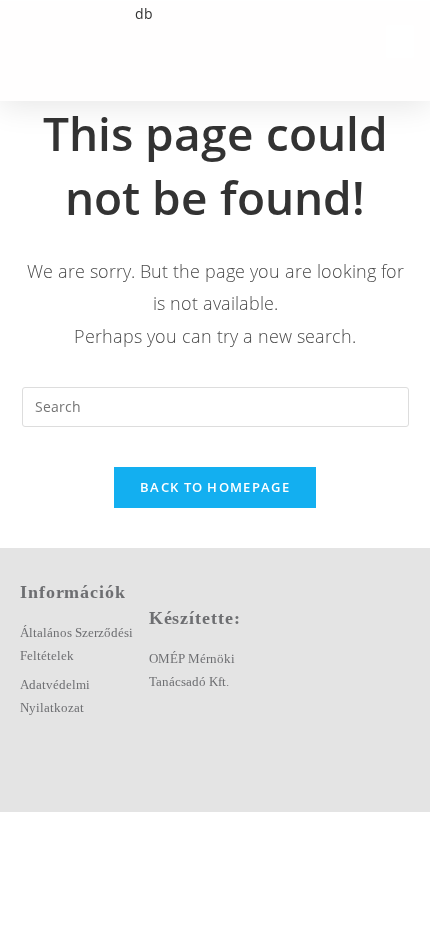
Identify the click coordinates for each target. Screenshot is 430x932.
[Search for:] (215, 405)
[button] (400, 41)
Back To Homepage (215, 487)
